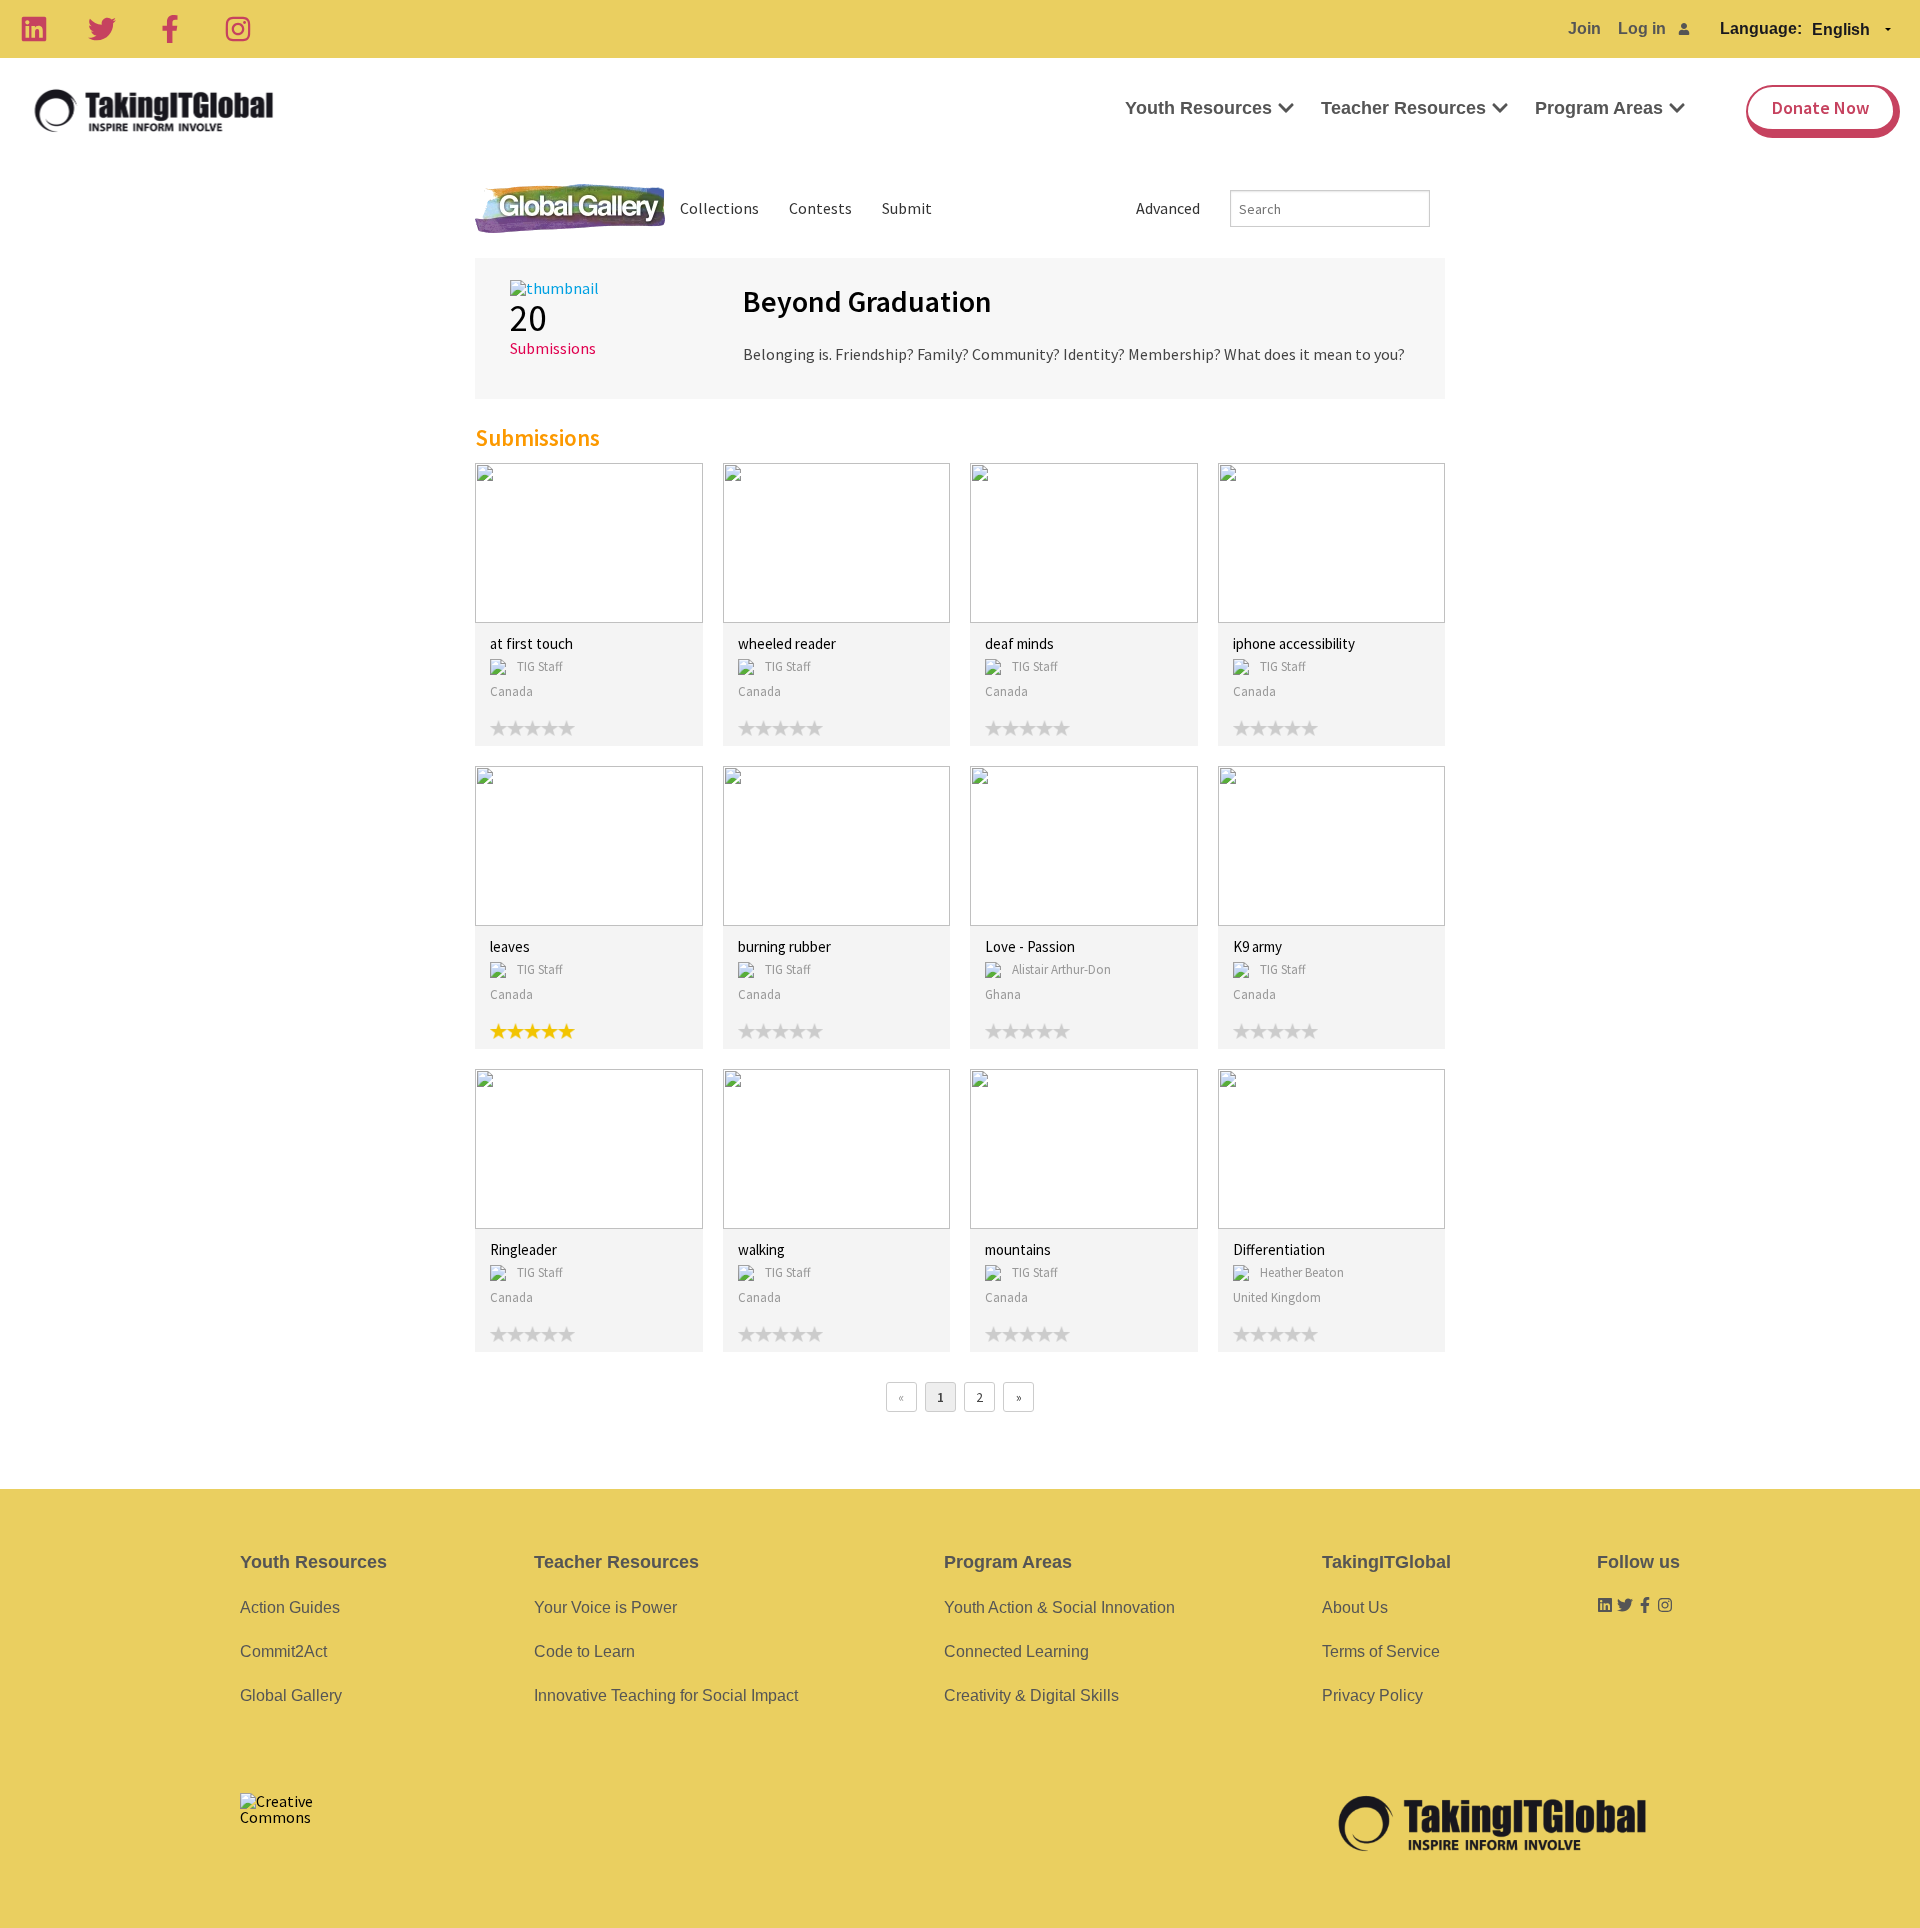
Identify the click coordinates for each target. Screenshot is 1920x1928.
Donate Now (1820, 107)
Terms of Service (1381, 1651)
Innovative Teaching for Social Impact (666, 1695)
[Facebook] (170, 29)
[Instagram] (238, 29)
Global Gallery (570, 208)
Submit (907, 208)
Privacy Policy (1372, 1695)
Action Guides (290, 1607)
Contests (820, 208)
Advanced (1168, 208)
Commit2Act (283, 1651)
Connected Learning (1016, 1651)
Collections (719, 208)
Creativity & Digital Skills (1031, 1695)
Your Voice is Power (605, 1607)
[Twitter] (102, 29)
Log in (1642, 28)
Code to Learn (584, 1651)
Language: (1761, 28)
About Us (1355, 1607)
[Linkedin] (34, 29)
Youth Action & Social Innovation (1059, 1607)
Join (1584, 28)
